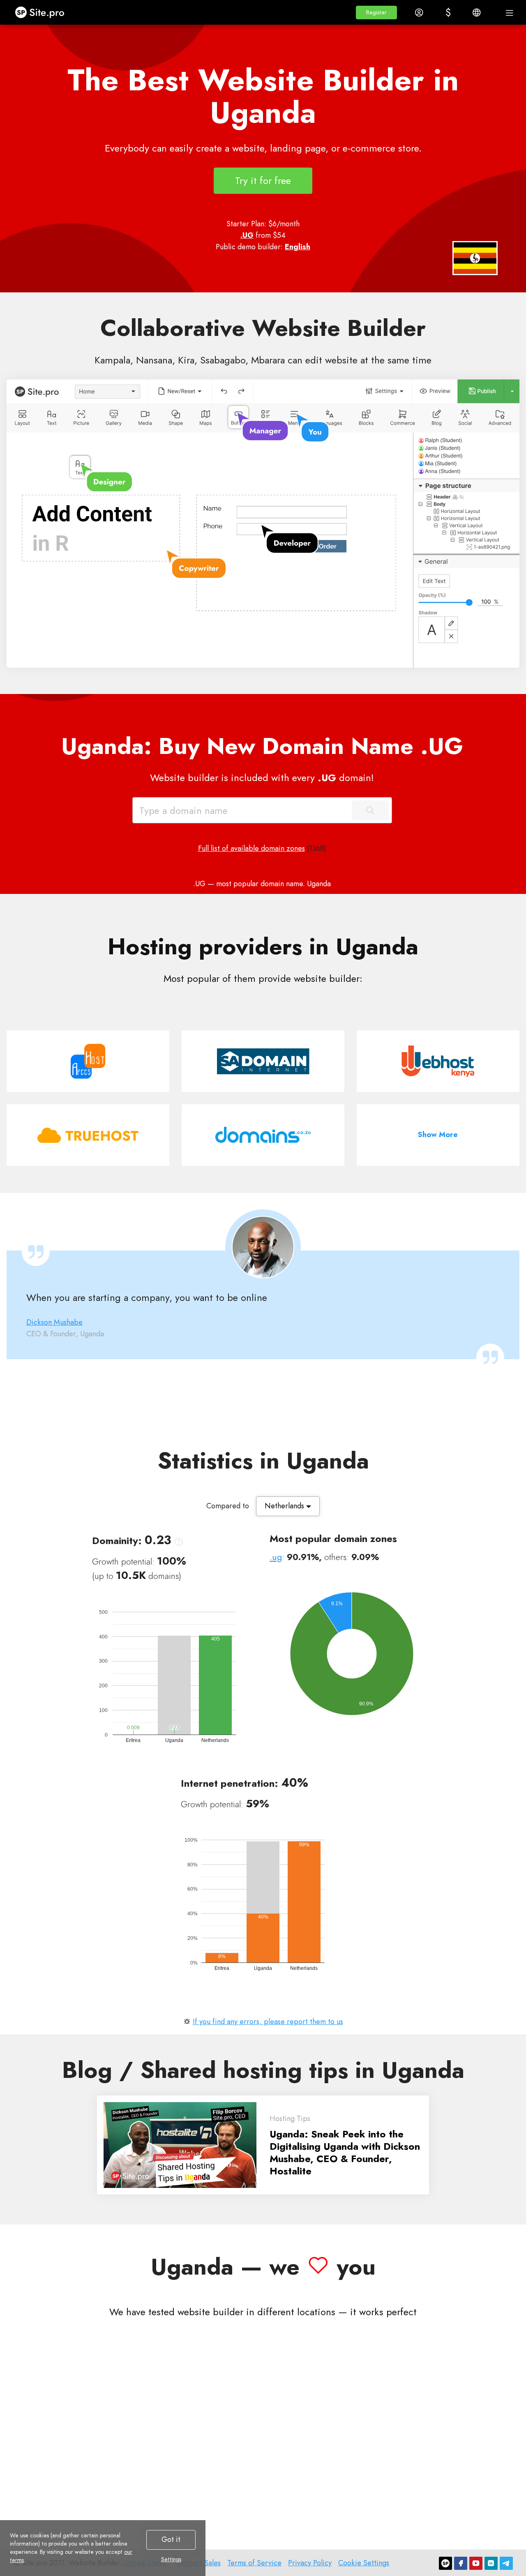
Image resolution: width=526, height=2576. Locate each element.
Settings (171, 2559)
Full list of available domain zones (251, 848)
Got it (171, 2539)
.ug (276, 1557)
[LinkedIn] (491, 2563)
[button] (376, 13)
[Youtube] (476, 2563)
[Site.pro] (445, 2563)
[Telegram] (506, 2563)
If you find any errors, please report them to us (268, 2022)
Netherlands (285, 1506)
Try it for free (263, 180)
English (298, 247)
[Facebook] (461, 2563)
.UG (247, 235)
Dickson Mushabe (54, 1322)
